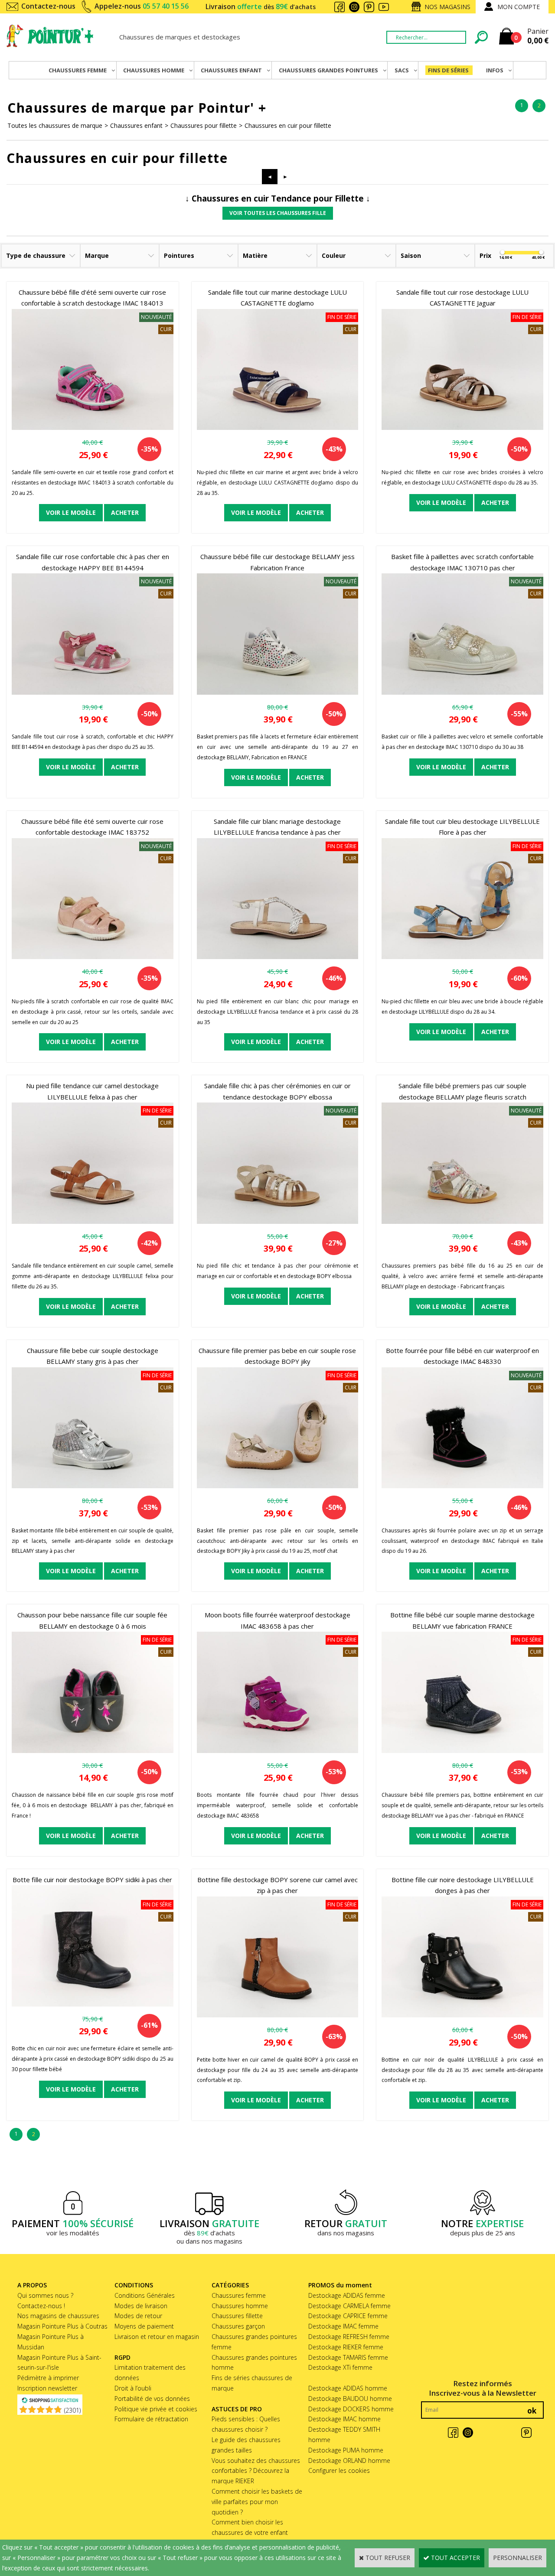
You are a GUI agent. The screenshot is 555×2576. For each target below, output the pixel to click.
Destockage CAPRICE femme (348, 2316)
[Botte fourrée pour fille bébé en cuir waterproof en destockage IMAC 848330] (462, 1486)
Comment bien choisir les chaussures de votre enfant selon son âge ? (250, 2532)
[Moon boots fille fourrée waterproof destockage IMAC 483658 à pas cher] (278, 1751)
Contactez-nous (48, 6)
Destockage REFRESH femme (349, 2337)
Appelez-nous (142, 6)
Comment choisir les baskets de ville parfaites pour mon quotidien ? (257, 2502)
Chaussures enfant (136, 125)
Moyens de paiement (144, 2326)
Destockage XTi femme (340, 2367)
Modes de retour (138, 2316)
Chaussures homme (240, 2306)
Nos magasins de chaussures (58, 2316)
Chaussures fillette (237, 2316)
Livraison (261, 7)
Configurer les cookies (339, 2470)
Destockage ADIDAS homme (348, 2388)
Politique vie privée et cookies (156, 2409)
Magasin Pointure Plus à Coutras (62, 2326)
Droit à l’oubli (133, 2388)
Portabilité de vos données (152, 2399)
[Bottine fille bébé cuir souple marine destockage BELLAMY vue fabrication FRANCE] (462, 1751)
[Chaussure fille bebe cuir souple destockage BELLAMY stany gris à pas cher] (93, 1486)
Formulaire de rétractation (151, 2419)
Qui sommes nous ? (45, 2295)
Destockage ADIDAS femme (347, 2295)
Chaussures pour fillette (204, 125)
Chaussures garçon (238, 2326)
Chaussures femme (239, 2295)
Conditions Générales (145, 2295)
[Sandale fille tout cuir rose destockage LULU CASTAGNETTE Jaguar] (462, 428)
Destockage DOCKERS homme (351, 2409)
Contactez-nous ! (41, 2306)
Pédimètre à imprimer (48, 2378)
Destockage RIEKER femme (346, 2347)
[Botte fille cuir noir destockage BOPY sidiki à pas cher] (93, 2004)
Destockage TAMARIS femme (348, 2357)
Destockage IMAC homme (344, 2419)
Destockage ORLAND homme (349, 2461)
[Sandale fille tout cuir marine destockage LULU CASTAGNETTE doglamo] (278, 428)
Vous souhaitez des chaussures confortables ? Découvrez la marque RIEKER (256, 2471)
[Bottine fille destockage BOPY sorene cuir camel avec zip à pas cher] (278, 2015)
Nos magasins (447, 7)
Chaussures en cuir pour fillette (288, 125)
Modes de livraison (141, 2306)
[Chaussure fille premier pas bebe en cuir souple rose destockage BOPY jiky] (278, 1486)
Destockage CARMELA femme (349, 2306)
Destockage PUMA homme (346, 2450)
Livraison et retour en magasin (157, 2337)
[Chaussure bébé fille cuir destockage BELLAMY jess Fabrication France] (278, 692)
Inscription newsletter (47, 2388)
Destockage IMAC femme (343, 2326)
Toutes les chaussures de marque (55, 125)
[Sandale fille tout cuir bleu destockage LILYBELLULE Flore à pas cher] (462, 957)
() (72, 2410)
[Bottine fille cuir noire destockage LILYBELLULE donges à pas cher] (462, 2015)
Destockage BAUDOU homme (350, 2399)
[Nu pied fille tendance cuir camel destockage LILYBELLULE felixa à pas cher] (93, 1221)
